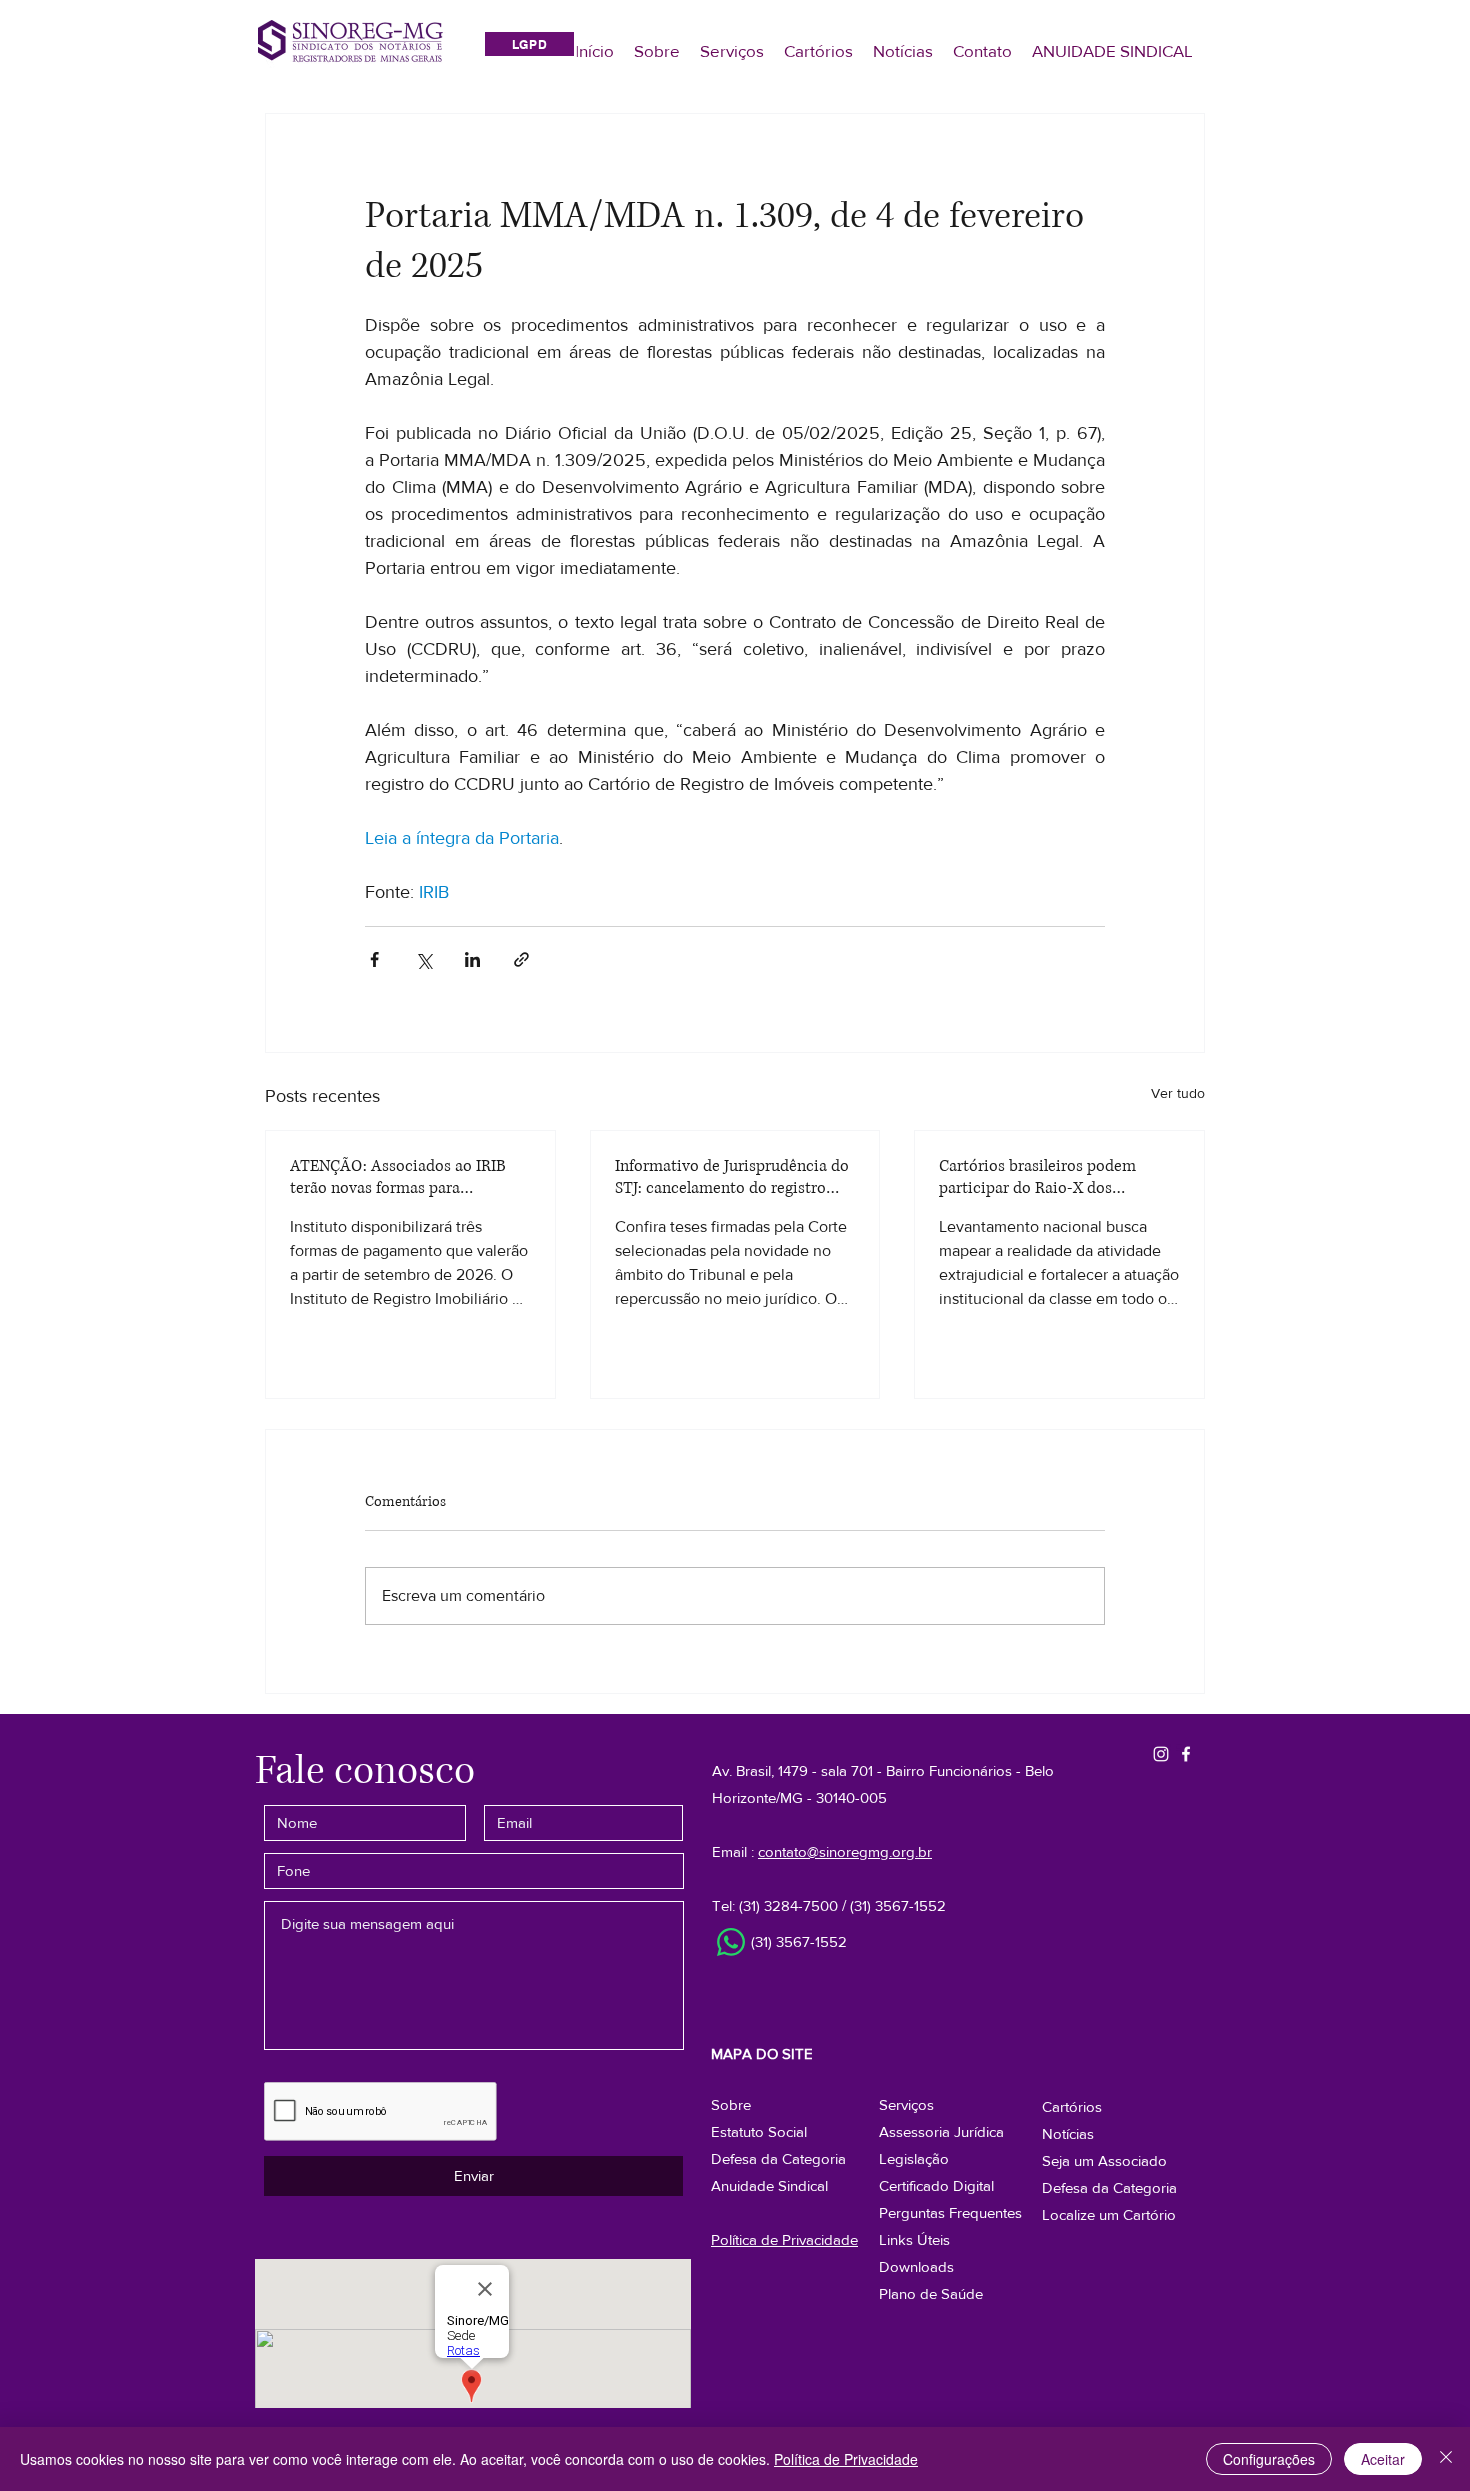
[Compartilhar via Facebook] (374, 959)
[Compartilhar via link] (521, 959)
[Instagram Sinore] (1161, 1754)
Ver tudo (1178, 1093)
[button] (1109, 2187)
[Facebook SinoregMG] (1186, 1754)
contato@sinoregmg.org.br (845, 1851)
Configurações (1269, 2459)
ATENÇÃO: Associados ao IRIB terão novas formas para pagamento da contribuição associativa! (398, 1177)
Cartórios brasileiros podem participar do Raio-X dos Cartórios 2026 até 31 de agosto (1049, 1177)
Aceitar (1383, 2459)
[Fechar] (1446, 2459)
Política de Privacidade (846, 2459)
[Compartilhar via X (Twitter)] (423, 959)
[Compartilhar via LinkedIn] (472, 959)
